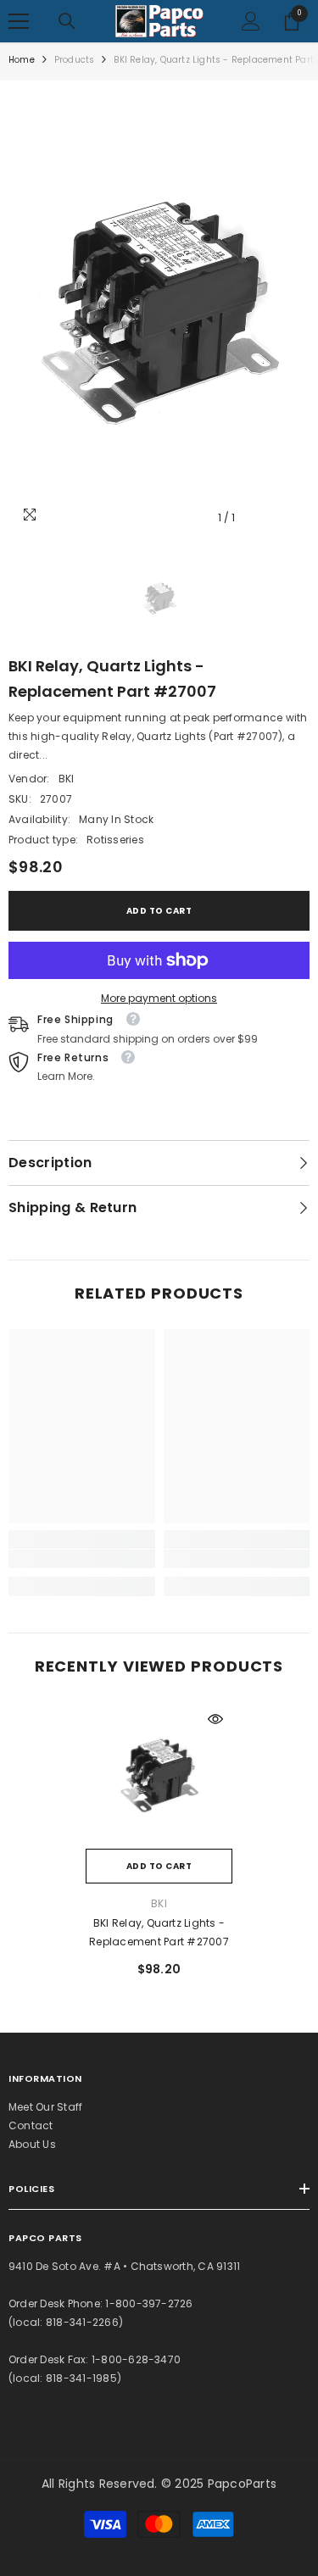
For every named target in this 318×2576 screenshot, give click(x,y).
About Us (32, 2144)
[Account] (251, 21)
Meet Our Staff (45, 2107)
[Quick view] (215, 1719)
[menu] (19, 21)
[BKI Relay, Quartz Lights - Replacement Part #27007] (159, 1775)
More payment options (159, 998)
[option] (159, 312)
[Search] (67, 21)
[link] (82, 1559)
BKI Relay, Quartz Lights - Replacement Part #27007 (159, 1932)
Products (75, 60)
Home (22, 60)
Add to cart (159, 911)
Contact (31, 2125)
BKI (67, 779)
